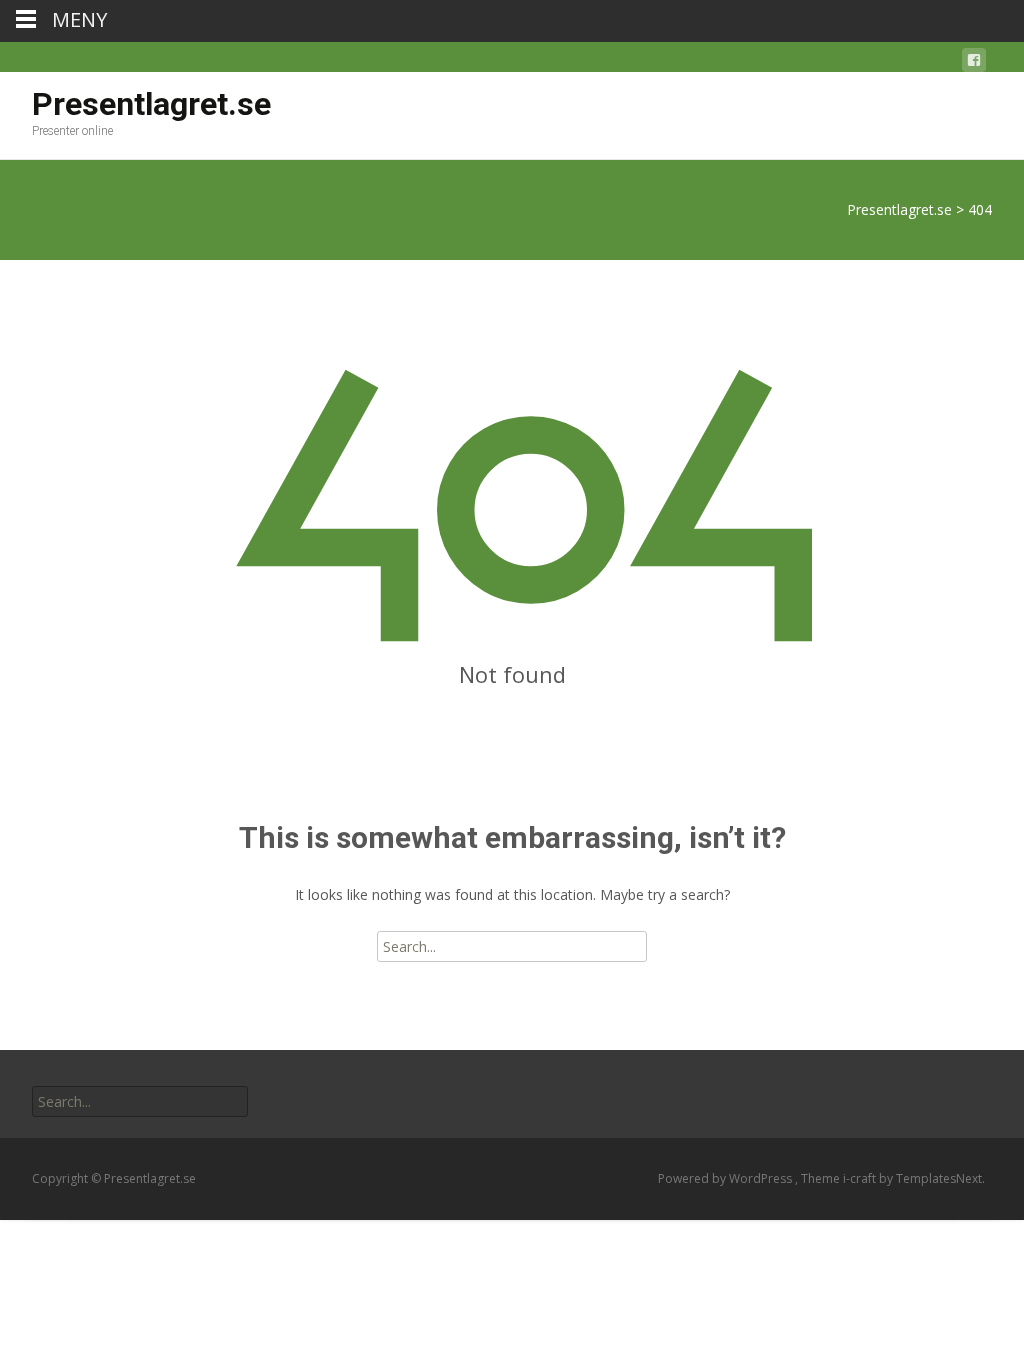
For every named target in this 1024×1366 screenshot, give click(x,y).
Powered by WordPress (726, 1178)
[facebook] (974, 63)
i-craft (861, 1178)
